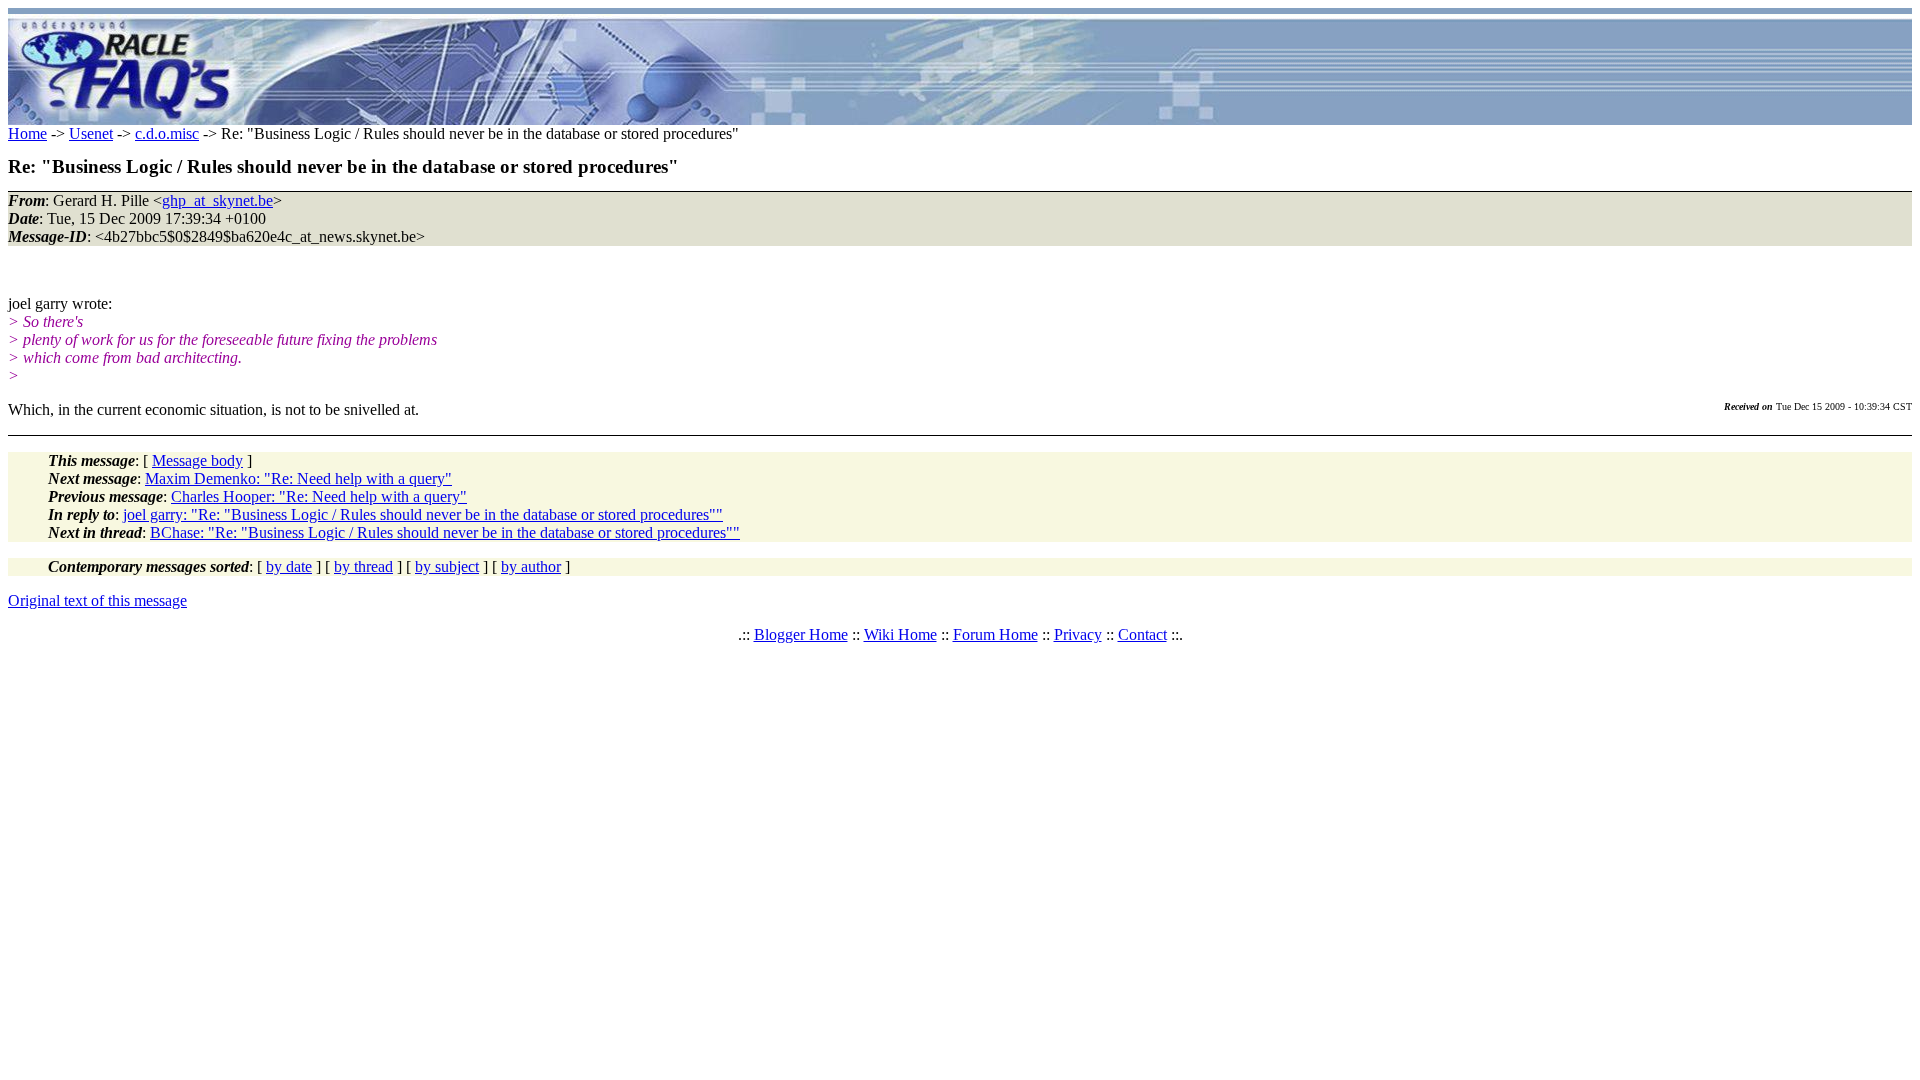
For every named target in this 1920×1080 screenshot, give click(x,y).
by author (531, 566)
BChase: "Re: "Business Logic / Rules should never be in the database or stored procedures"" (445, 532)
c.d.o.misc (167, 133)
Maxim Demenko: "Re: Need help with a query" (298, 478)
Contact (1142, 634)
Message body (197, 460)
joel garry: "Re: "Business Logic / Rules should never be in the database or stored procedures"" (423, 514)
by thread (363, 566)
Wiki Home (900, 634)
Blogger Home (801, 634)
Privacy (1078, 634)
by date (289, 566)
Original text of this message (97, 600)
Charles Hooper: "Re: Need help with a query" (319, 496)
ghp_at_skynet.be (217, 200)
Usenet (91, 133)
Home (27, 133)
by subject (447, 566)
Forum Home (995, 634)
